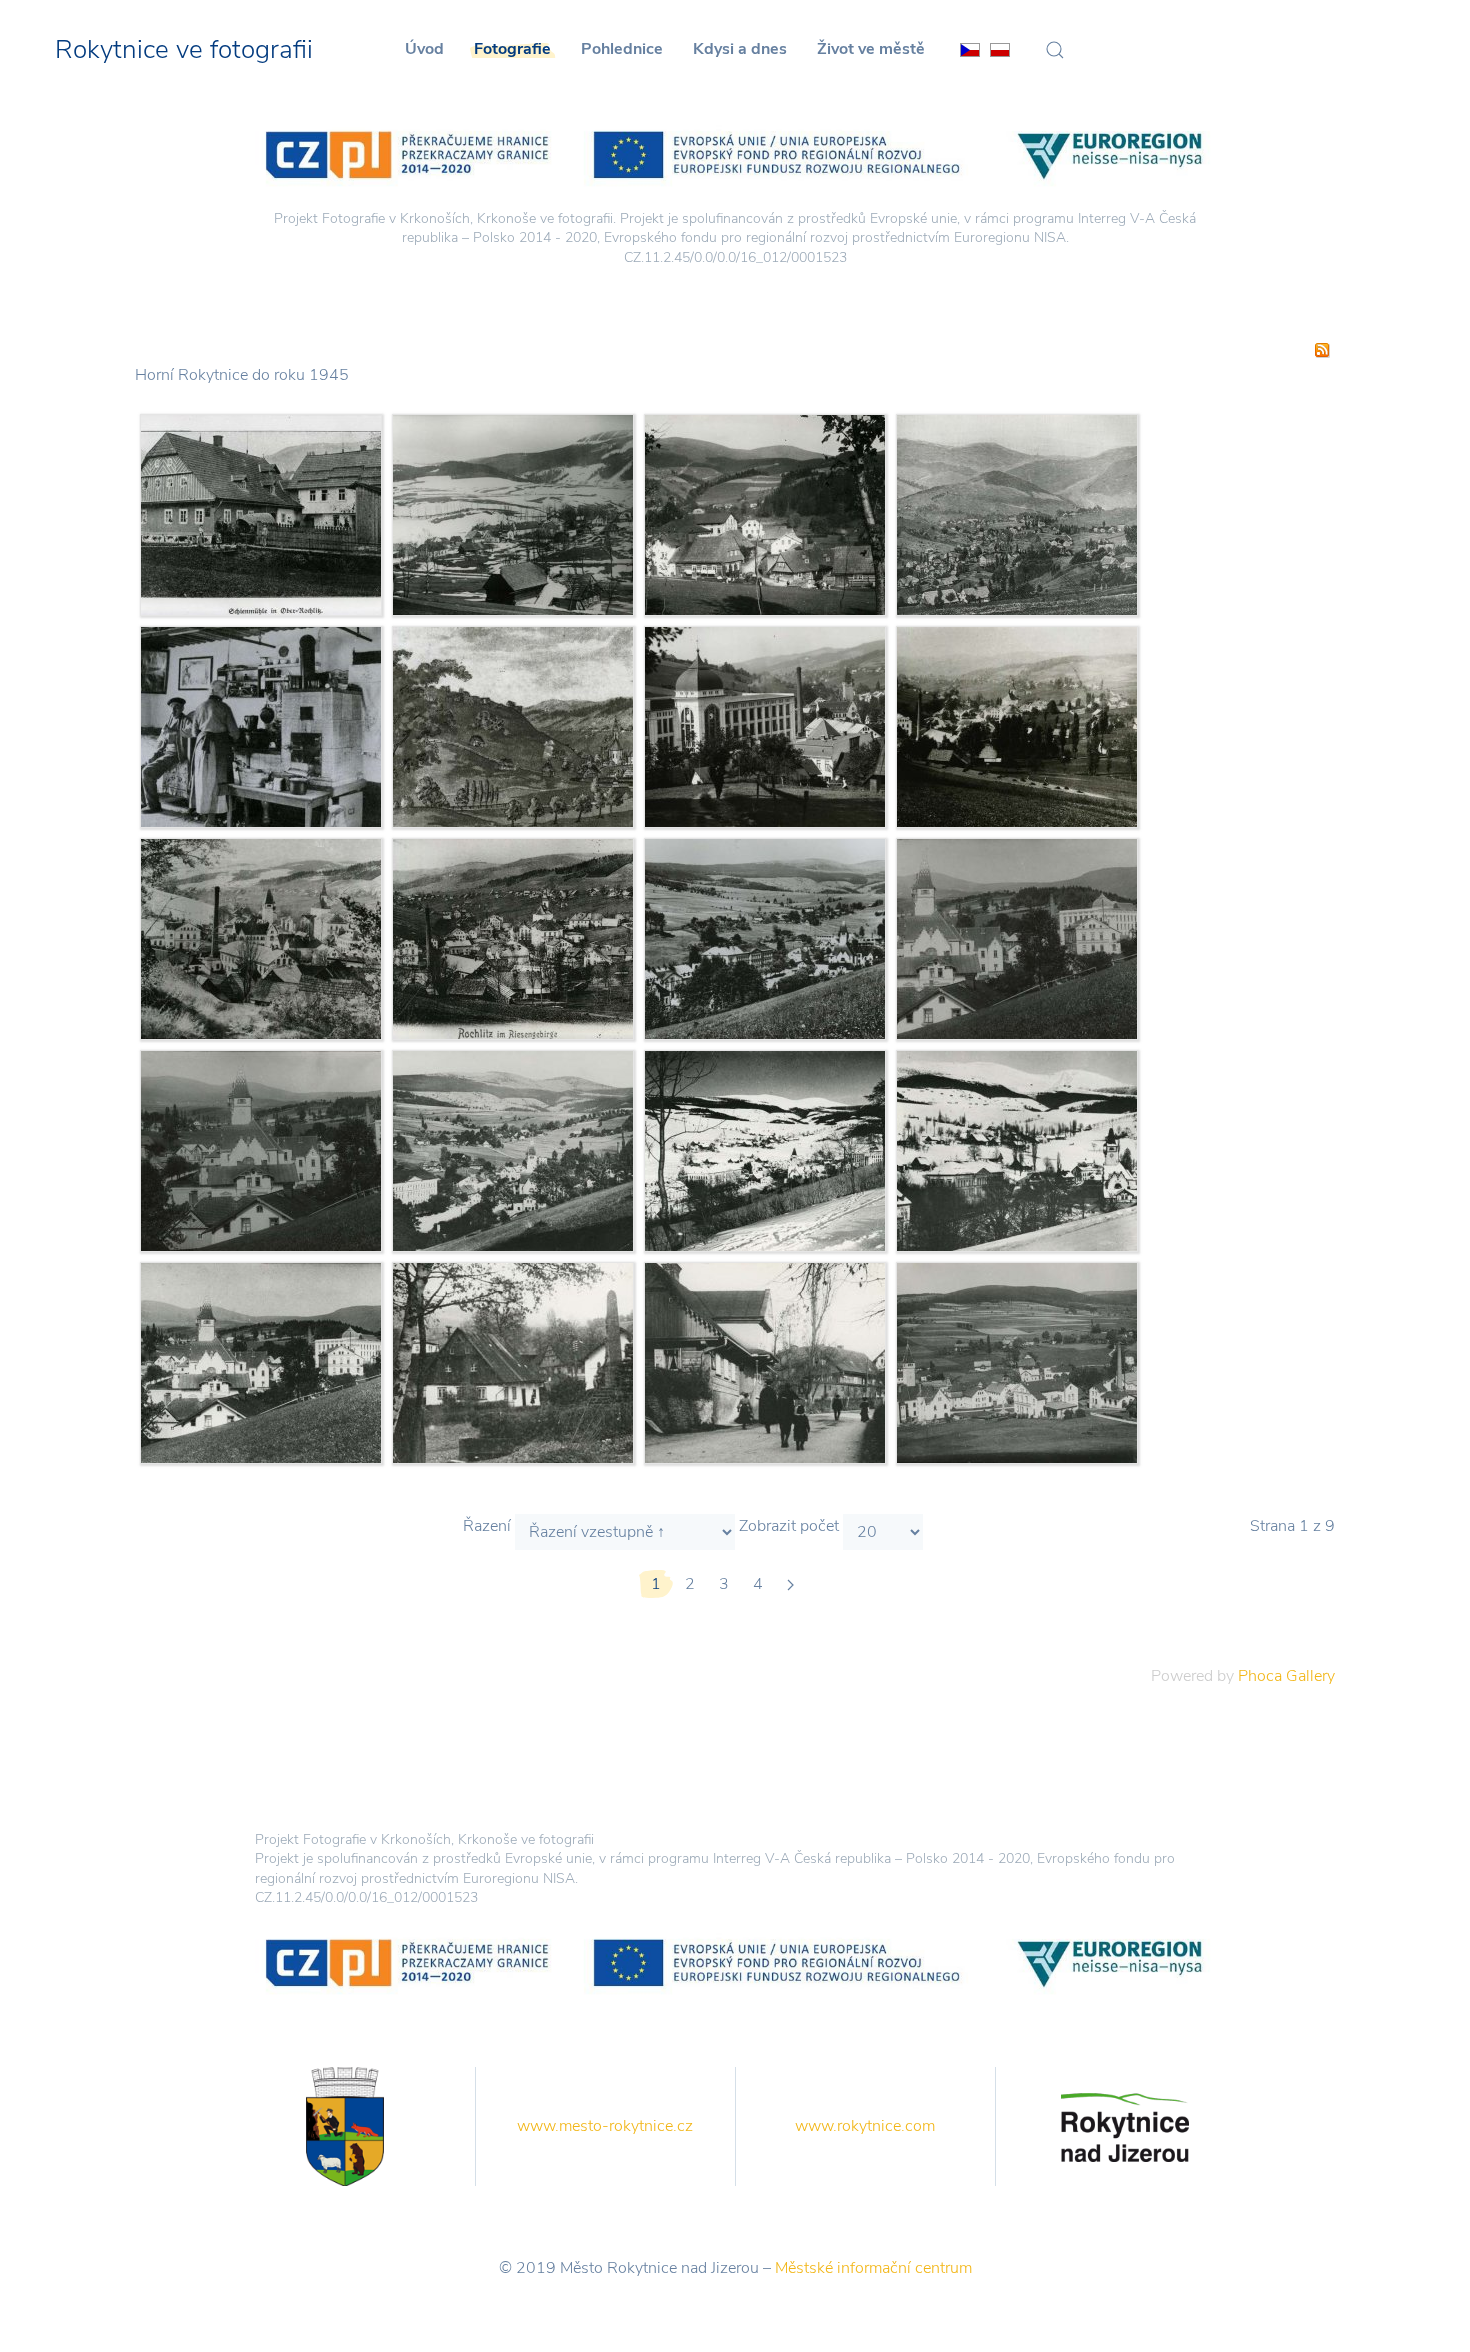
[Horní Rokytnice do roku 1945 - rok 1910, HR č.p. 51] (261, 513)
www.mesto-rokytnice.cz (605, 2126)
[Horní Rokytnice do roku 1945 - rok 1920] (765, 513)
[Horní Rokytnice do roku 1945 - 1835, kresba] (513, 725)
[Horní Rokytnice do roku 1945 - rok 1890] (1017, 513)
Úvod (424, 49)
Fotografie (512, 49)
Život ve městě (871, 49)
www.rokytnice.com (865, 2126)
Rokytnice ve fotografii (184, 49)
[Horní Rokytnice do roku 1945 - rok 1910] (765, 1361)
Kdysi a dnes (740, 49)
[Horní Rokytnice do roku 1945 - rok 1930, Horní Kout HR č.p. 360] (261, 725)
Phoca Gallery (1286, 1676)
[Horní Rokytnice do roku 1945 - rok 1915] (513, 513)
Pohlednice (622, 49)
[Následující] (790, 1584)
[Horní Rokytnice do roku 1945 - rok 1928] (765, 937)
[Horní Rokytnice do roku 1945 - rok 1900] (513, 937)
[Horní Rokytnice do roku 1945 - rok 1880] (1017, 725)
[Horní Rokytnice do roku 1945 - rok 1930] (765, 725)
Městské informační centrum (873, 2268)
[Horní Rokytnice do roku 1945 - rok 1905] (261, 937)
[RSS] (1322, 349)
